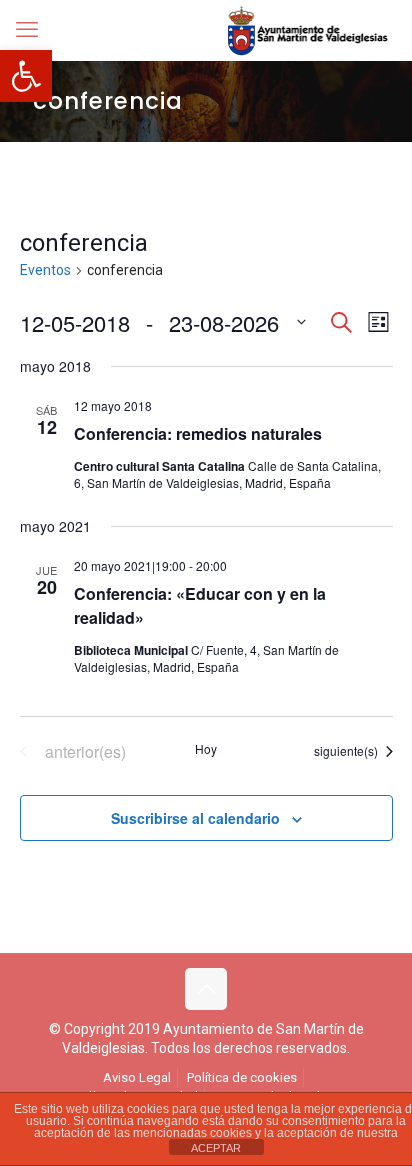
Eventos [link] (45, 270)
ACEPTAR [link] (216, 1148)
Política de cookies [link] (242, 1077)
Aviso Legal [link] (137, 1077)
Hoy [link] (206, 749)
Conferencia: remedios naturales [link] (198, 433)
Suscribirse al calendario (195, 818)
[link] (26, 76)
